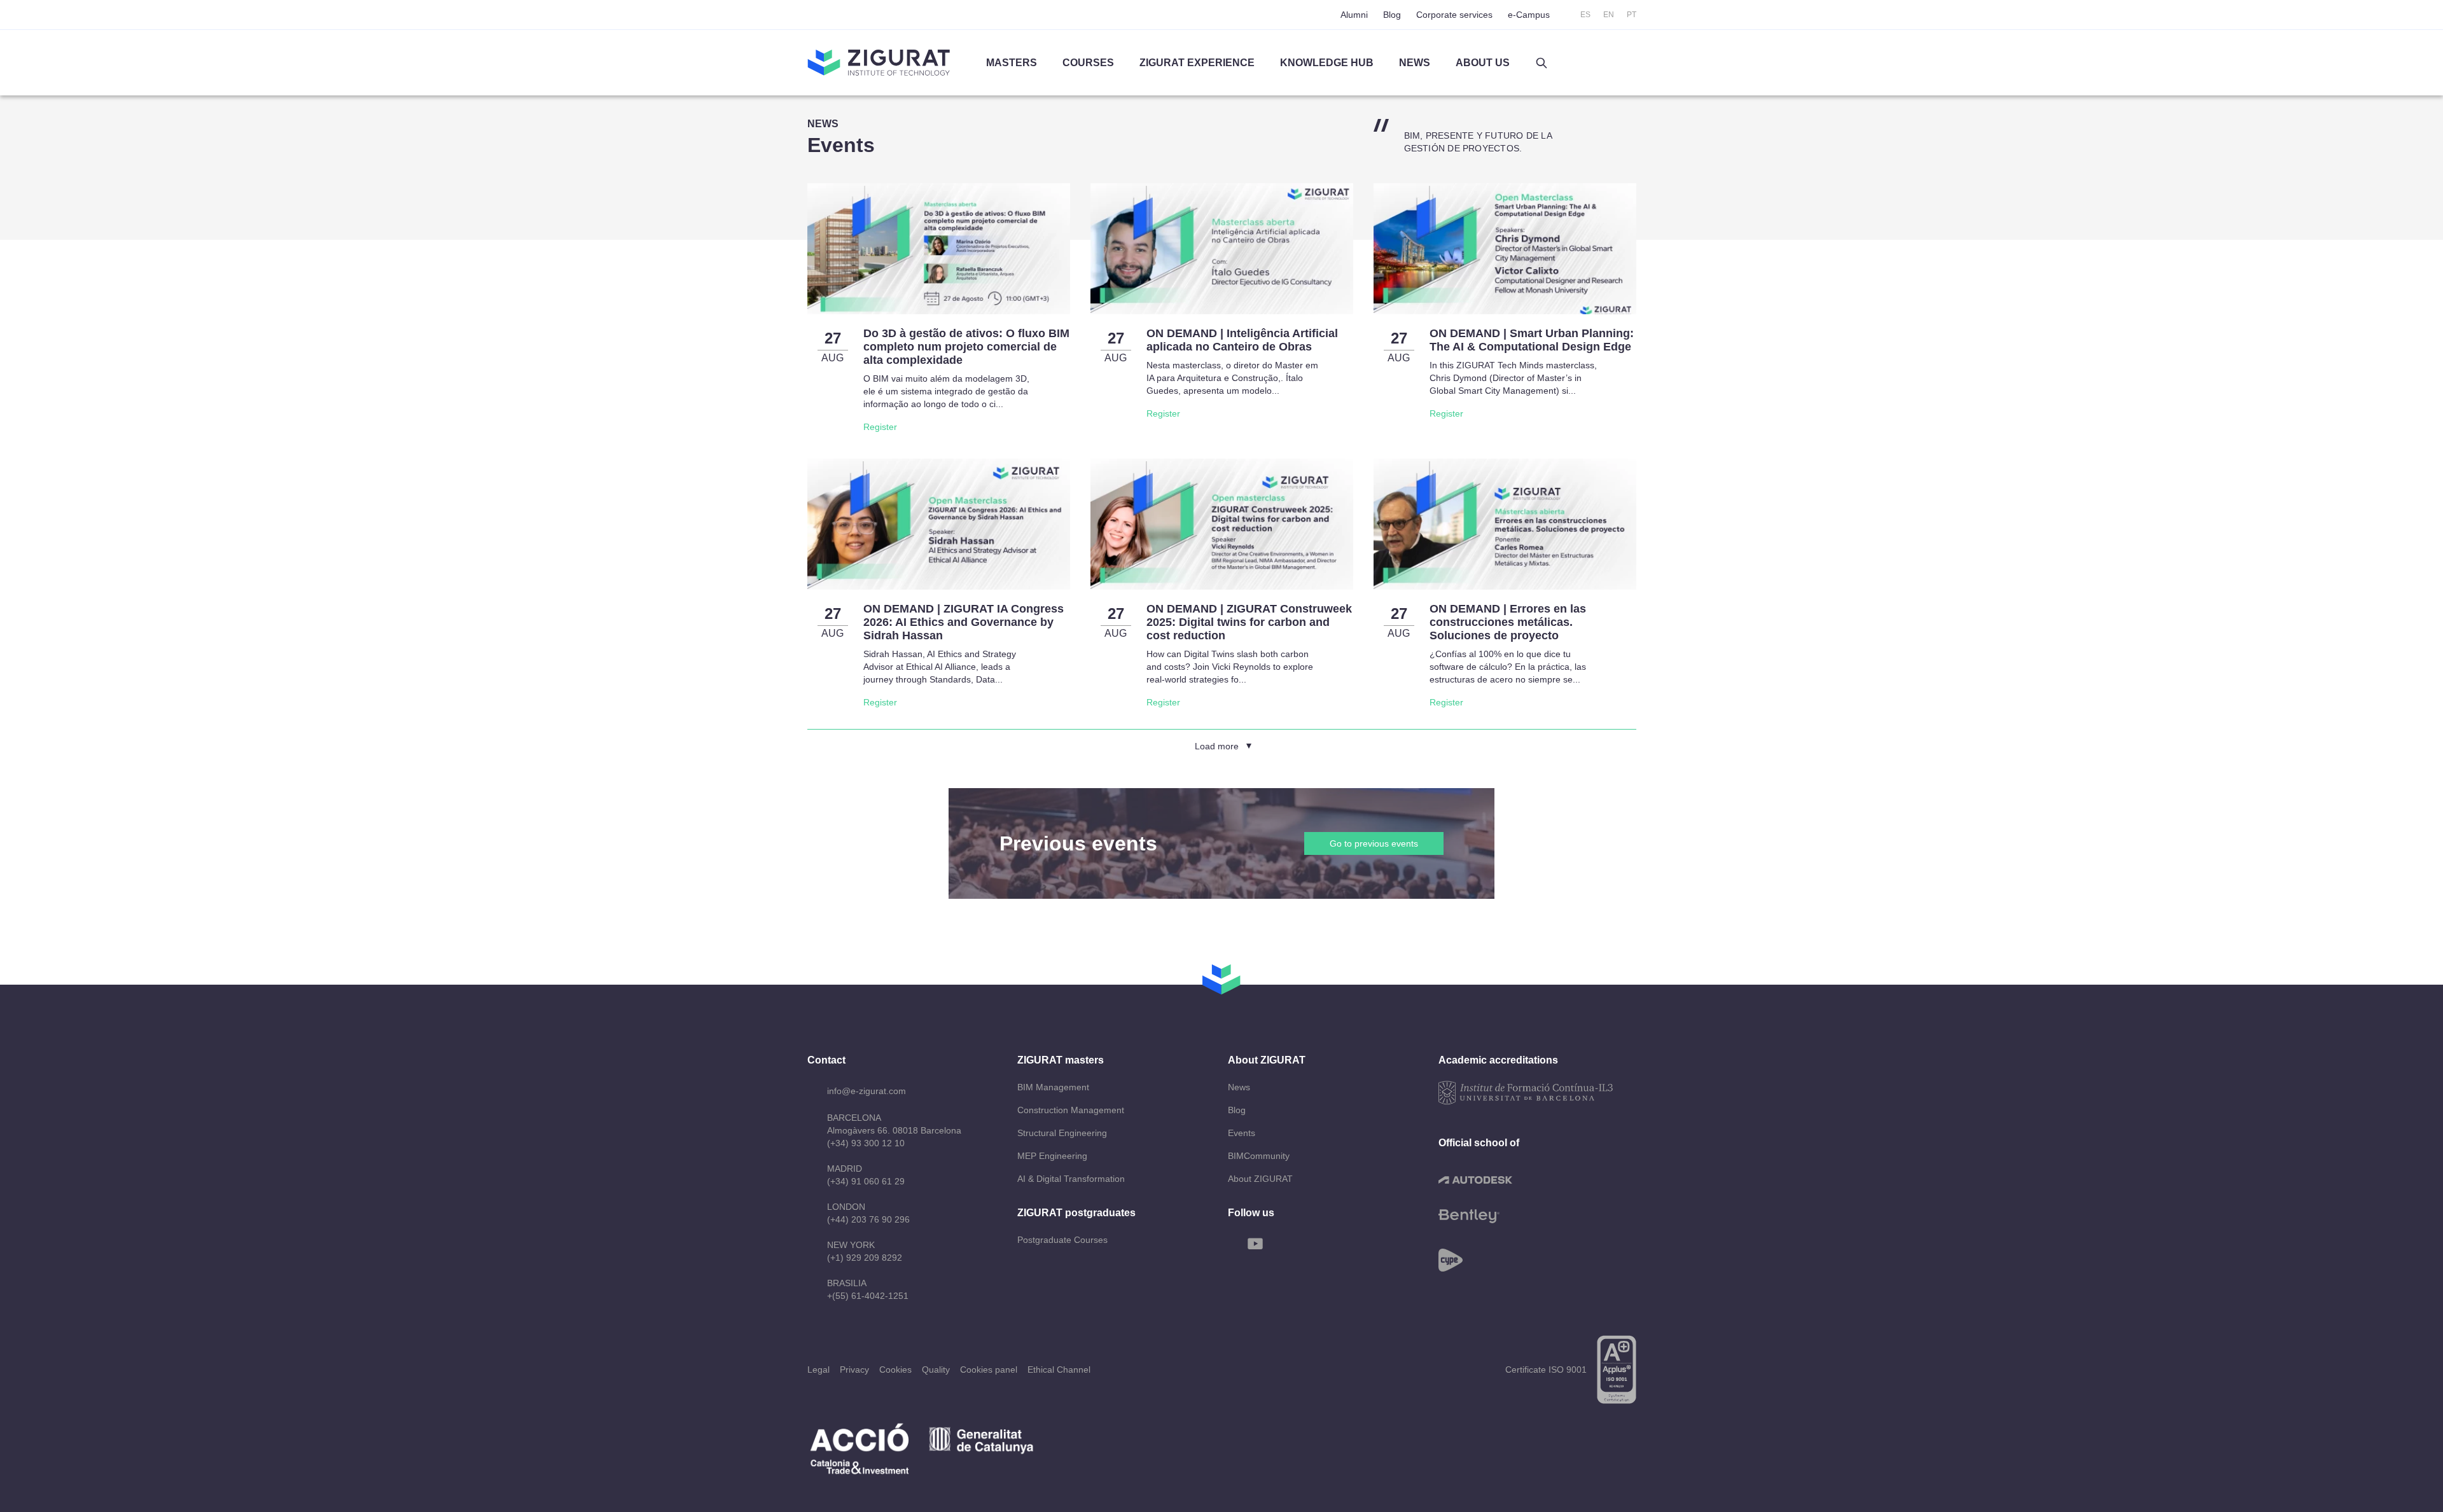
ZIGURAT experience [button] (1197, 63)
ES (1585, 15)
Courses (1088, 63)
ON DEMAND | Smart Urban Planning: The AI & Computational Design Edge (1532, 340)
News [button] (1415, 63)
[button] (1542, 63)
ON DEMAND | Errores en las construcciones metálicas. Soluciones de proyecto (1508, 622)
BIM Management (1053, 1087)
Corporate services (1454, 15)
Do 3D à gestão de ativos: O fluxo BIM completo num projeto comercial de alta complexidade (966, 347)
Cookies (895, 1370)
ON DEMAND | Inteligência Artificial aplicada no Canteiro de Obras (1242, 340)
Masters (1012, 63)
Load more (1217, 746)
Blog (1392, 15)
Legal (818, 1370)
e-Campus (1529, 15)
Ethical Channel (1059, 1370)
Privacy (854, 1370)
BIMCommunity (1259, 1156)
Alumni (1354, 15)
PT (1632, 15)
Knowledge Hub (1327, 63)
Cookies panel (989, 1370)
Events (1242, 1133)
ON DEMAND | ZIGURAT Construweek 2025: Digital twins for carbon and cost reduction (1249, 622)
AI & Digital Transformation (1071, 1179)
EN (1609, 15)
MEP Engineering (1052, 1156)
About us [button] (1483, 63)
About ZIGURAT (1260, 1179)
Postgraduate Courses (1062, 1240)
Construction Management (1071, 1110)
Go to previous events (1374, 843)
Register (880, 427)
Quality (936, 1370)
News (1239, 1087)
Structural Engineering (1062, 1133)
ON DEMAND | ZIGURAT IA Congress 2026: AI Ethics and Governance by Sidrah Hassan (964, 622)
